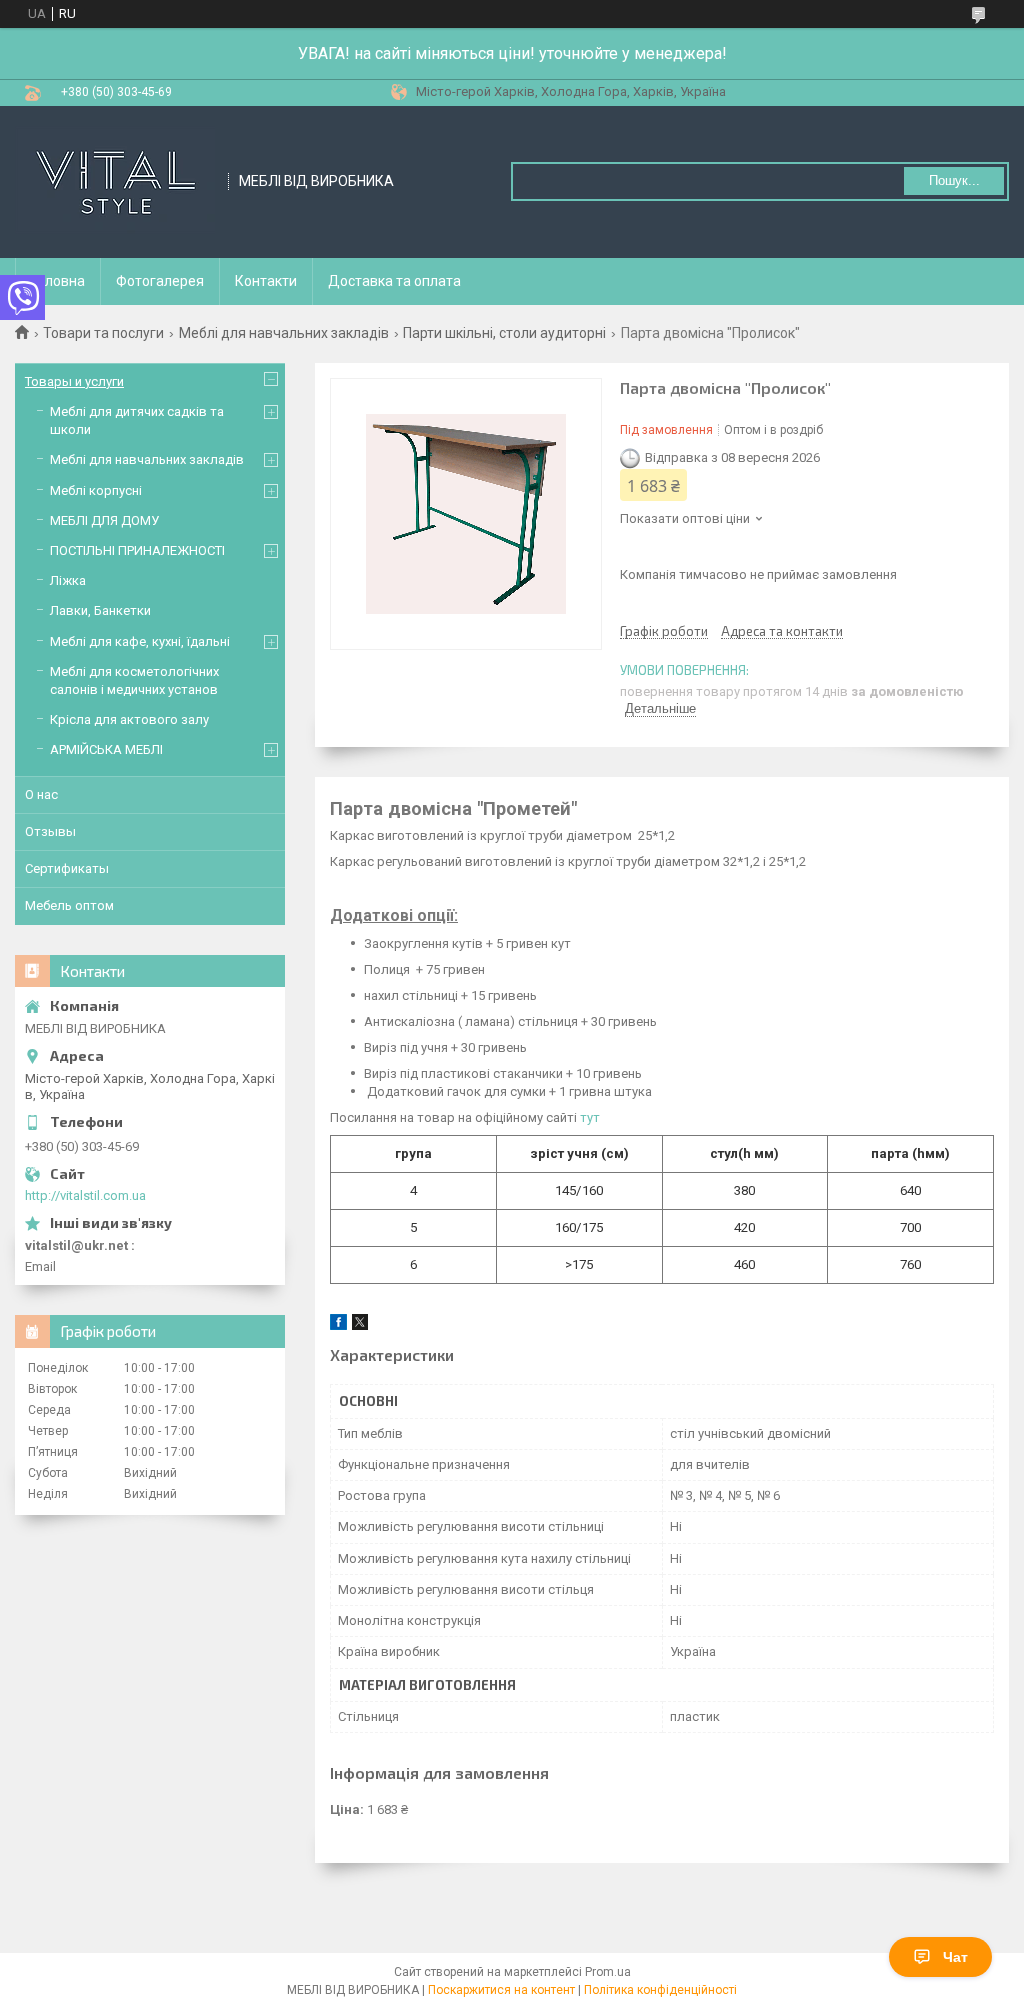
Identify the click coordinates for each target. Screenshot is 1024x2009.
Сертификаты (67, 868)
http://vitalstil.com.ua (85, 1195)
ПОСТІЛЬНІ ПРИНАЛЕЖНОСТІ (137, 550)
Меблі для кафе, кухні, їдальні (140, 641)
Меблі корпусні (96, 490)
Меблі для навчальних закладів (284, 333)
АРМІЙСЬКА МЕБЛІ (106, 749)
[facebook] (338, 1325)
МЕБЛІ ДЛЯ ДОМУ (104, 520)
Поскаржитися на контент (501, 1990)
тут (590, 1117)
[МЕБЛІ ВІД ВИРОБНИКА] (115, 182)
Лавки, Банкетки (100, 610)
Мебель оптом (69, 905)
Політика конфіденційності (660, 1990)
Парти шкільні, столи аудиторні (504, 333)
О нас (41, 794)
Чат (955, 1957)
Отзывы (50, 831)
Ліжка (68, 580)
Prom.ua (608, 1972)
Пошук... (954, 180)
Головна (58, 281)
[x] (360, 1325)
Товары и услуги (74, 381)
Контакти (266, 281)
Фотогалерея (160, 281)
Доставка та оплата (394, 281)
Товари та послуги (103, 333)
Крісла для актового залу (129, 719)
